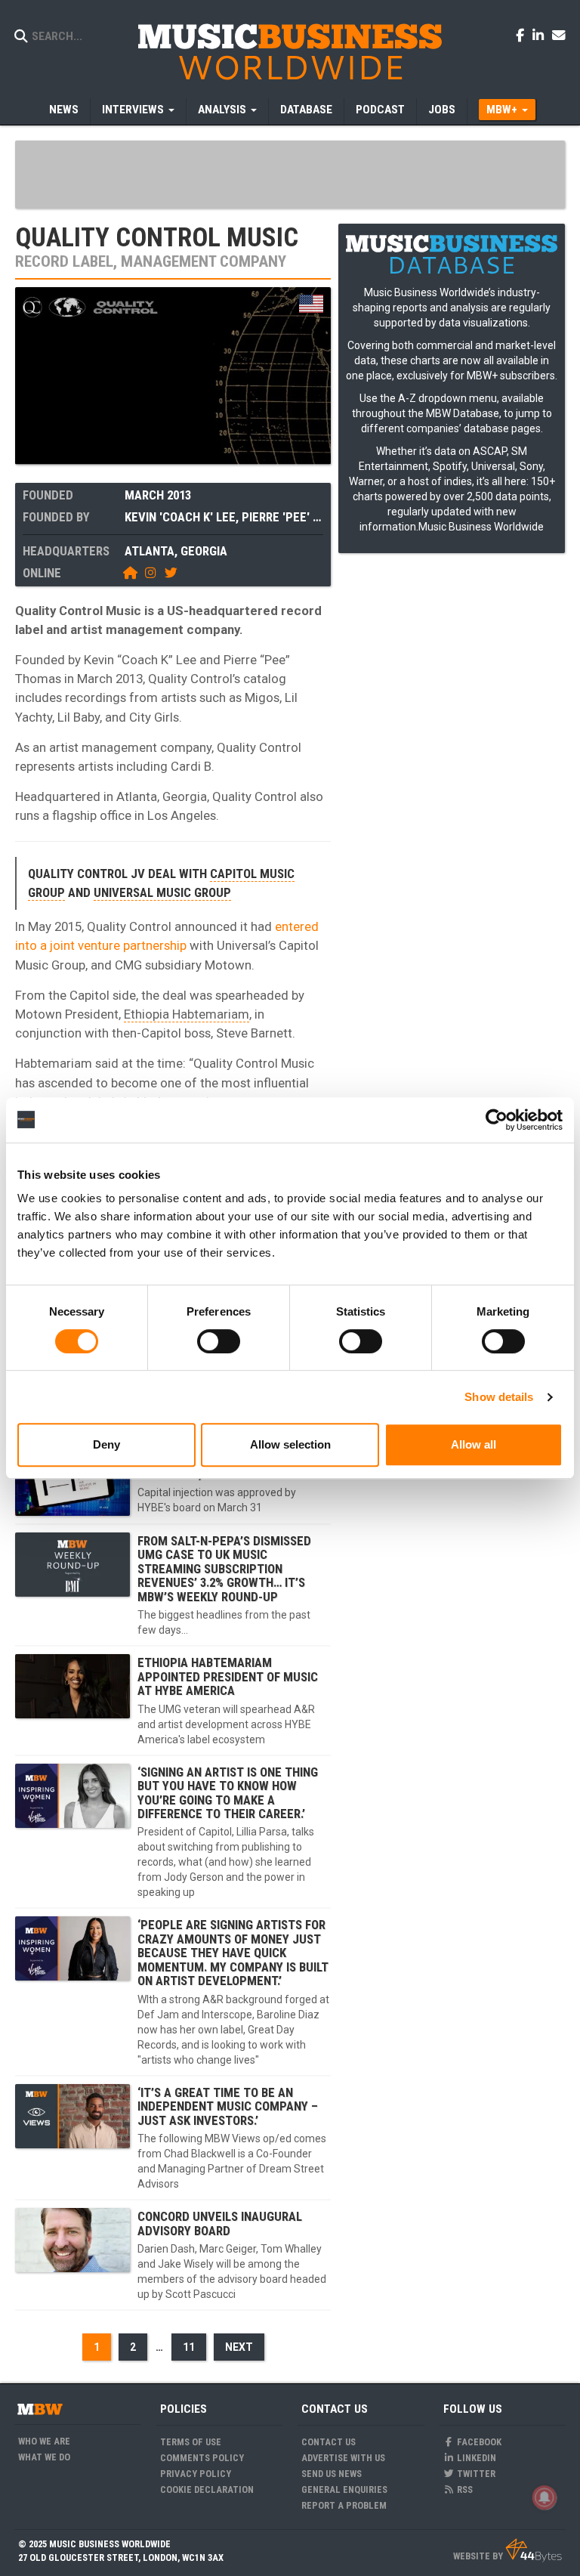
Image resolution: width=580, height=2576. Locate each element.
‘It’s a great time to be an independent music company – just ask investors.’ (228, 2106)
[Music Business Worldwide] (290, 51)
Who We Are (44, 2441)
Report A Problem (344, 2505)
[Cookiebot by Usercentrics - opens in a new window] (497, 1120)
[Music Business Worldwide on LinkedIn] (541, 35)
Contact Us (329, 2442)
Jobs (442, 110)
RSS (464, 2489)
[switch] (219, 1341)
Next (239, 2347)
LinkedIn (475, 2458)
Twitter (475, 2474)
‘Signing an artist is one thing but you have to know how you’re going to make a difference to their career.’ (228, 1793)
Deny (106, 1444)
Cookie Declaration (207, 2489)
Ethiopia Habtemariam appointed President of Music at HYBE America (228, 1676)
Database (306, 110)
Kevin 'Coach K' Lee (180, 517)
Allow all (474, 1444)
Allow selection (290, 1444)
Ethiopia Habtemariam (187, 1014)
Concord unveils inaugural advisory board (220, 2223)
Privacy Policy (196, 2474)
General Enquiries (344, 2489)
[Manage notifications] (545, 2497)
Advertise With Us (343, 2458)
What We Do (44, 2457)
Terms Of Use (191, 2442)
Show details (499, 1397)
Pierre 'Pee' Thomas (301, 517)
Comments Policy (202, 2458)
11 (189, 2347)
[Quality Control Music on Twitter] (172, 573)
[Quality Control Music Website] (133, 573)
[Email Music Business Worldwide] (559, 35)
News (64, 110)
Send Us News (332, 2474)
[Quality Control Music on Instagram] (153, 573)
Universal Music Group (162, 892)
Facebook (478, 2442)
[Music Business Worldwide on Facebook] (523, 35)
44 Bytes (534, 2550)
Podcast (380, 110)
